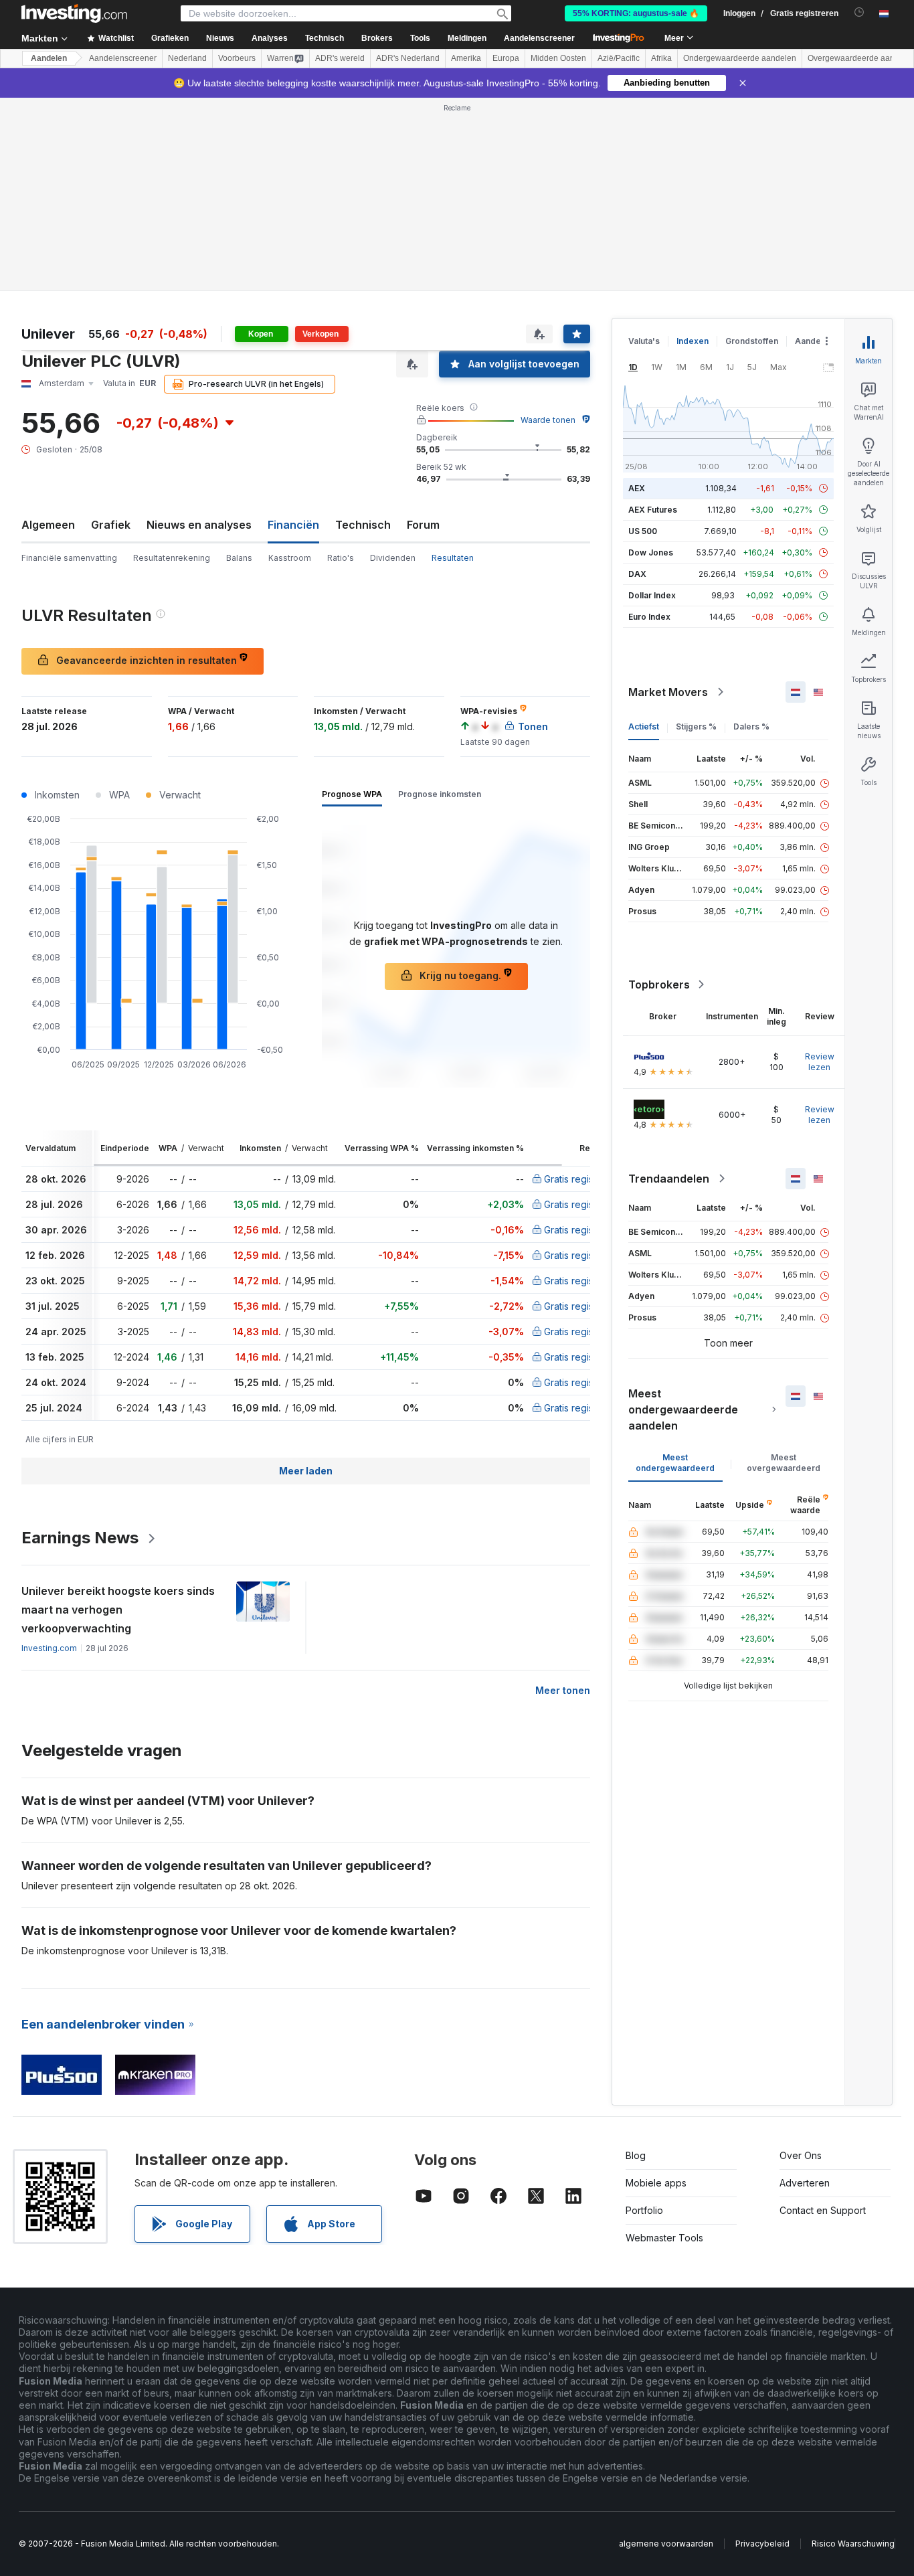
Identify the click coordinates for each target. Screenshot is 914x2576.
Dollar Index (652, 595)
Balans (239, 558)
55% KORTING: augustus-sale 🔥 (636, 13)
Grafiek (111, 525)
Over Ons (801, 2155)
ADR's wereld (340, 58)
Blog (636, 2155)
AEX (637, 488)
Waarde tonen (548, 420)
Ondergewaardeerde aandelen (740, 58)
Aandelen (49, 58)
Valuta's (644, 341)
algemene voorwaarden (666, 2544)
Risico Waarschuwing (853, 2544)
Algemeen (48, 525)
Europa (506, 58)
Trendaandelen (669, 1179)
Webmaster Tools (664, 2238)
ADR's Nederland (408, 58)
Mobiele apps (656, 2183)
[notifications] (859, 12)
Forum (423, 525)
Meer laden (306, 1471)
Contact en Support (823, 2210)
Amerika (466, 58)
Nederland (187, 58)
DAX (637, 574)
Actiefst (644, 726)
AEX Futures (653, 510)
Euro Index (649, 617)
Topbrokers (659, 984)
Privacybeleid (762, 2544)
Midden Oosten (558, 58)
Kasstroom (290, 558)
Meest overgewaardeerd (784, 1463)
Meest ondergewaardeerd (675, 1463)
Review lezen (820, 1062)
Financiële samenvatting (69, 558)
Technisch (363, 525)
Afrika (661, 58)
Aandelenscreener (539, 38)
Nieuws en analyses (199, 525)
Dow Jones (651, 552)
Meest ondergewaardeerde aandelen (683, 1409)
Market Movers (668, 692)
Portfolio (644, 2210)
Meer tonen (563, 1690)
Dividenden (393, 558)
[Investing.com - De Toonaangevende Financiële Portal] (74, 13)
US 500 (643, 531)
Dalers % (751, 726)
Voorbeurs (237, 58)
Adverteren (805, 2183)
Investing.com (49, 1648)
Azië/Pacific (619, 58)
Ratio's (341, 558)
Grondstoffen (752, 341)
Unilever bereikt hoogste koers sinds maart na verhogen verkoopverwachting (118, 1610)
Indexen (693, 341)
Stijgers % (696, 726)
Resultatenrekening (172, 558)
